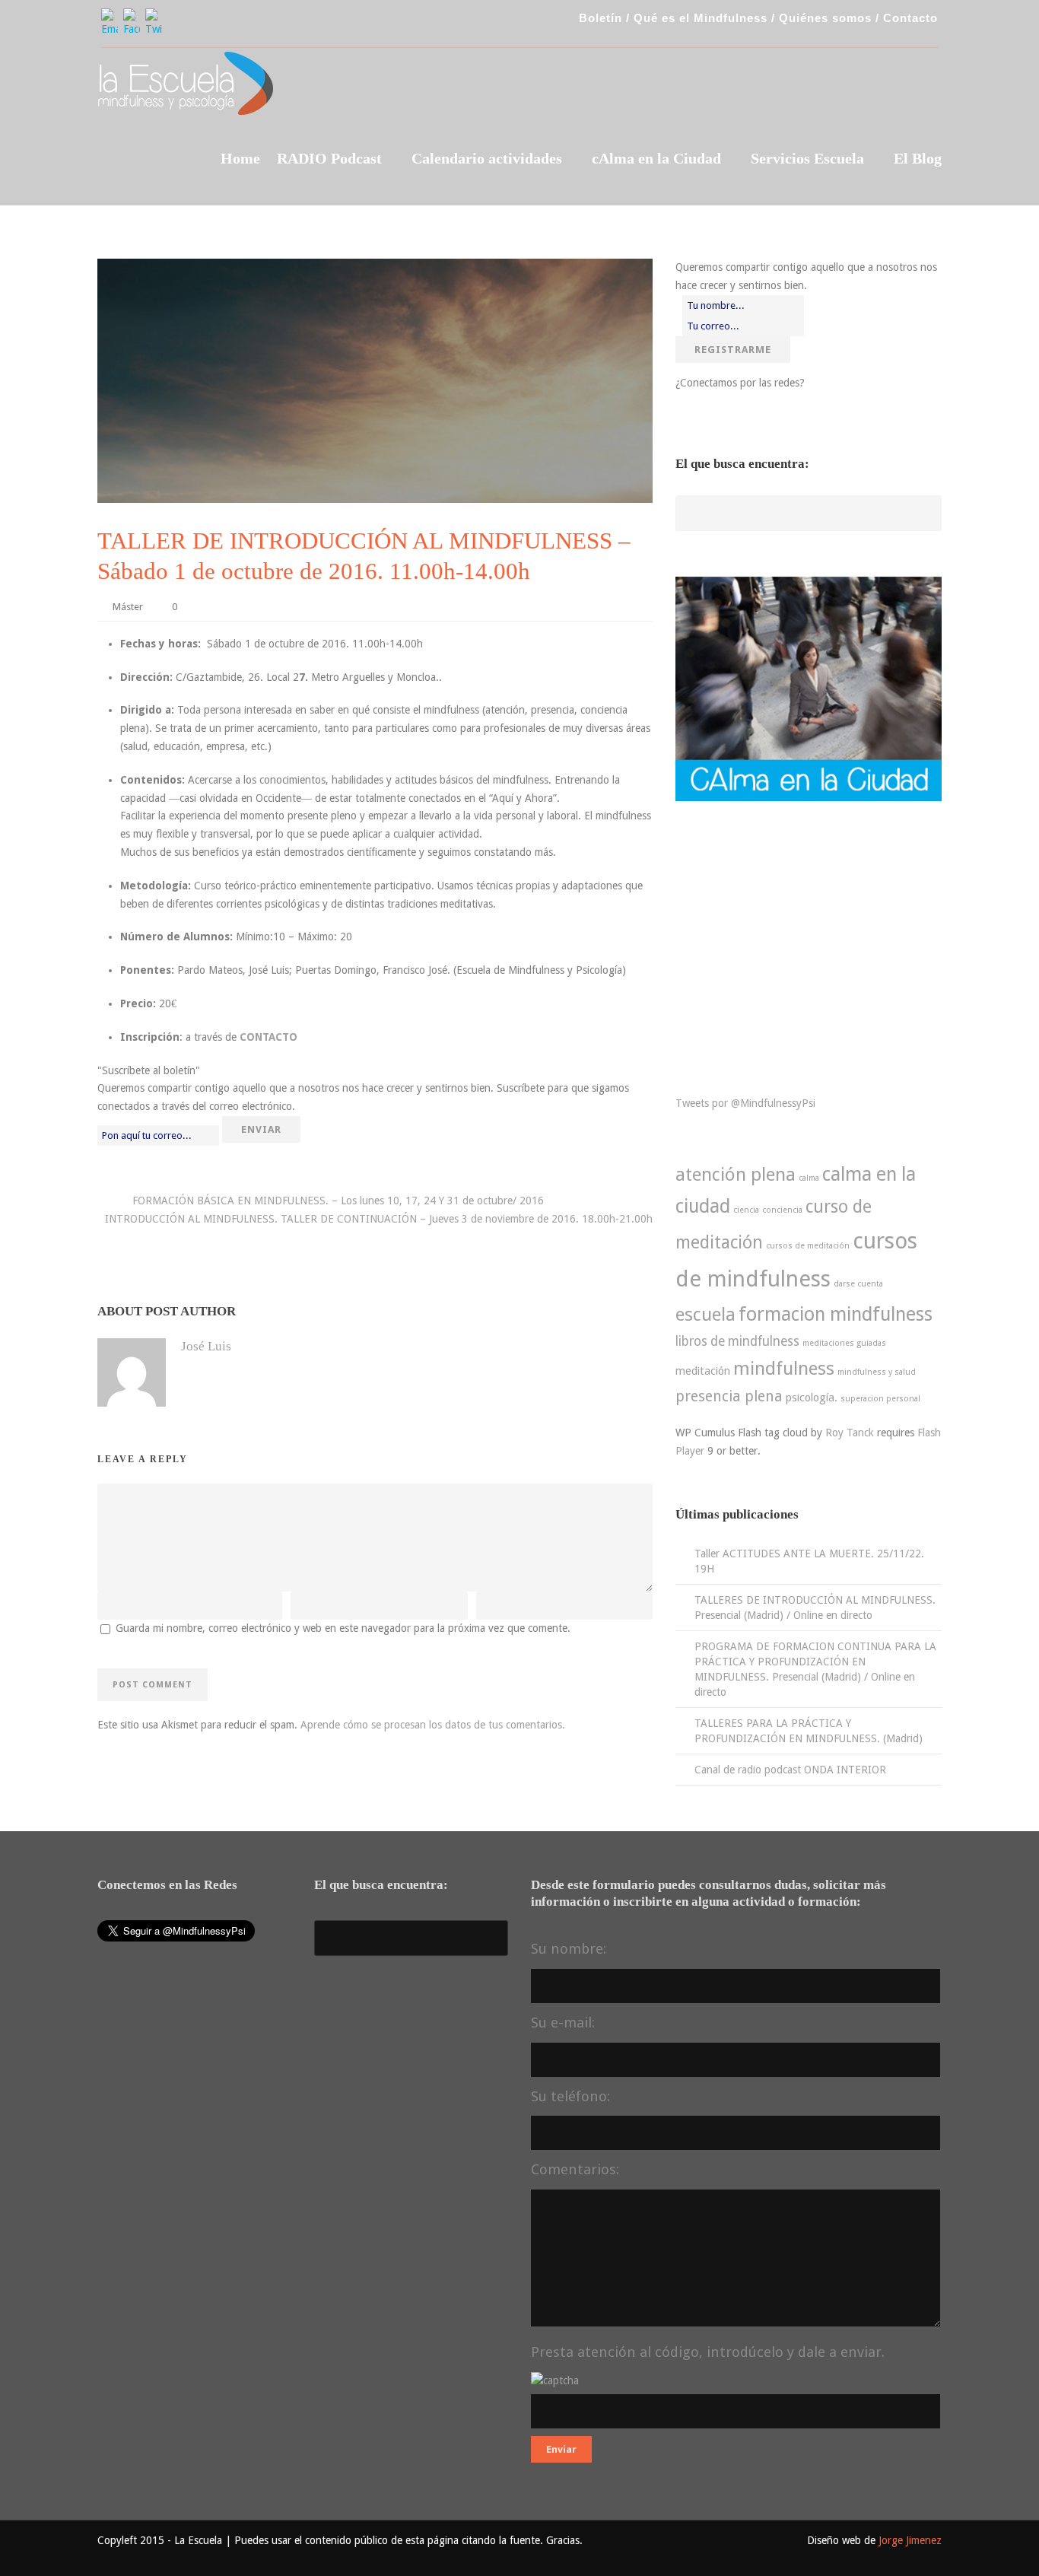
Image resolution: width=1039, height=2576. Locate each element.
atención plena (736, 1175)
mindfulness (784, 1369)
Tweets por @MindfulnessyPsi (745, 1103)
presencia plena (729, 1396)
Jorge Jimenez (910, 2540)
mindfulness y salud (877, 1372)
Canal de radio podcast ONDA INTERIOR (790, 1770)
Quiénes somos (825, 18)
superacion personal (880, 1399)
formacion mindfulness (836, 1314)
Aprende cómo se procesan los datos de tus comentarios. (433, 1725)
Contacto (910, 18)
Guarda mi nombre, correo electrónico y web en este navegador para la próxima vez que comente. (343, 1628)
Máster (128, 607)
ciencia (746, 1210)
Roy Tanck (850, 1433)
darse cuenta (858, 1284)
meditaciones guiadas (844, 1343)
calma (809, 1178)
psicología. (812, 1398)
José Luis (206, 1346)
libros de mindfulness (737, 1341)
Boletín (601, 18)
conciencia (782, 1210)
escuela (705, 1315)
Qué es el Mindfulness (701, 18)
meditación (703, 1371)
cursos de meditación (808, 1246)
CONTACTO (268, 1037)
